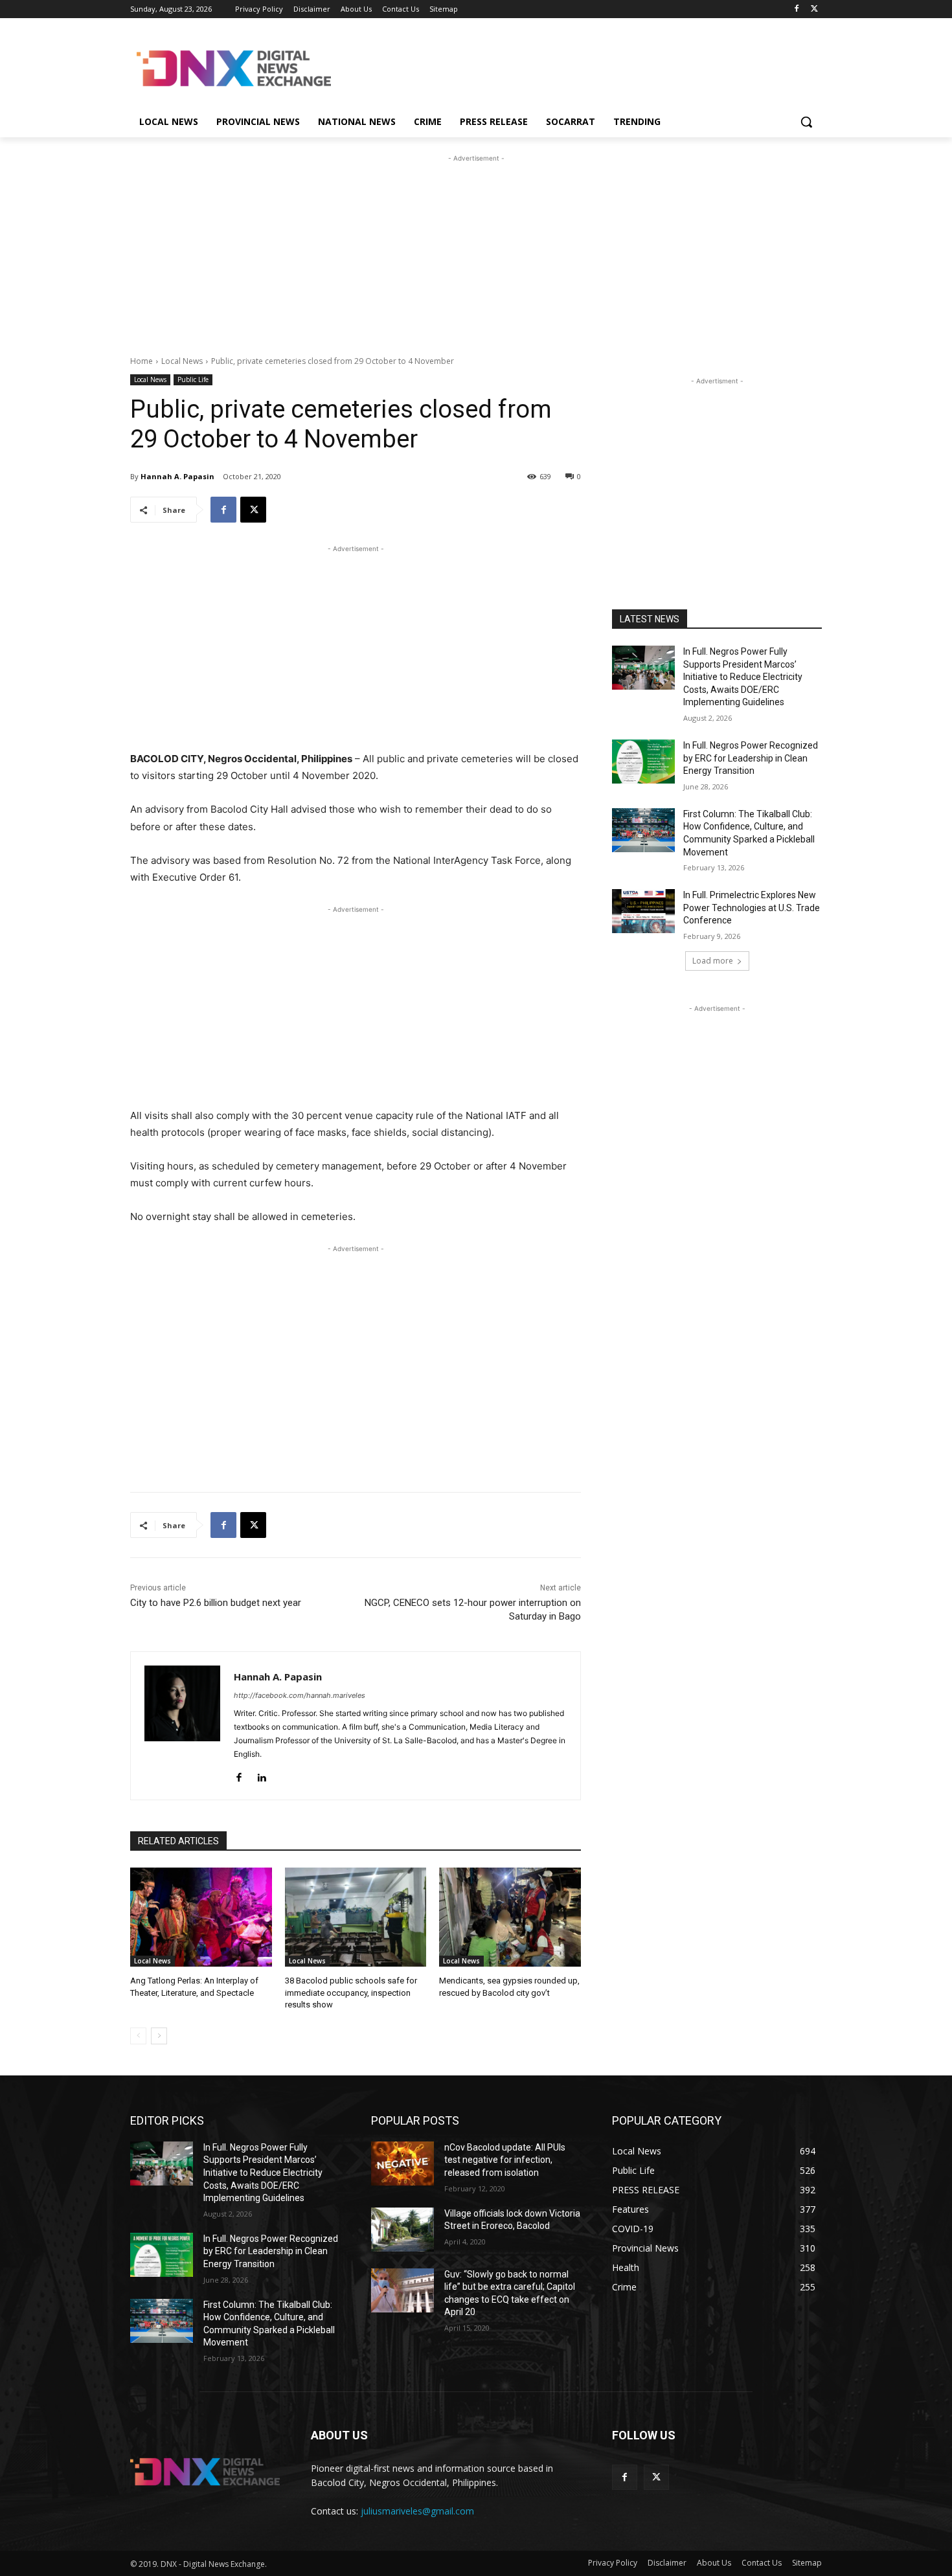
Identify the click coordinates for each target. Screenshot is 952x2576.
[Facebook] (796, 9)
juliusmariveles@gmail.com (417, 2511)
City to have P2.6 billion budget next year (216, 1603)
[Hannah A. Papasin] (182, 1726)
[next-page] (159, 2036)
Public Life (193, 379)
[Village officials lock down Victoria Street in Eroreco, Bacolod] (402, 2230)
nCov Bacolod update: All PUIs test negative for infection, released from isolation (505, 2160)
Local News (182, 361)
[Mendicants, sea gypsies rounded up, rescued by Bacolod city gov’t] (510, 1917)
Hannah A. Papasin (177, 476)
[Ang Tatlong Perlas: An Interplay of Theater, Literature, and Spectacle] (201, 1917)
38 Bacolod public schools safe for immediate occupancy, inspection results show (351, 1992)
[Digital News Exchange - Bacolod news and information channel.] (234, 68)
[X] (814, 9)
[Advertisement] (573, 67)
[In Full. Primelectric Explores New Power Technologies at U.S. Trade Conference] (643, 911)
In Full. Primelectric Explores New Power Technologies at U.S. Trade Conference (752, 908)
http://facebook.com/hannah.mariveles (300, 1695)
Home (142, 361)
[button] (806, 122)
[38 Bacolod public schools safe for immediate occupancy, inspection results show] (356, 1917)
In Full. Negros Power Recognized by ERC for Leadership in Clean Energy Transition (751, 758)
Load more (713, 961)
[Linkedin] (261, 1775)
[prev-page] (138, 2036)
